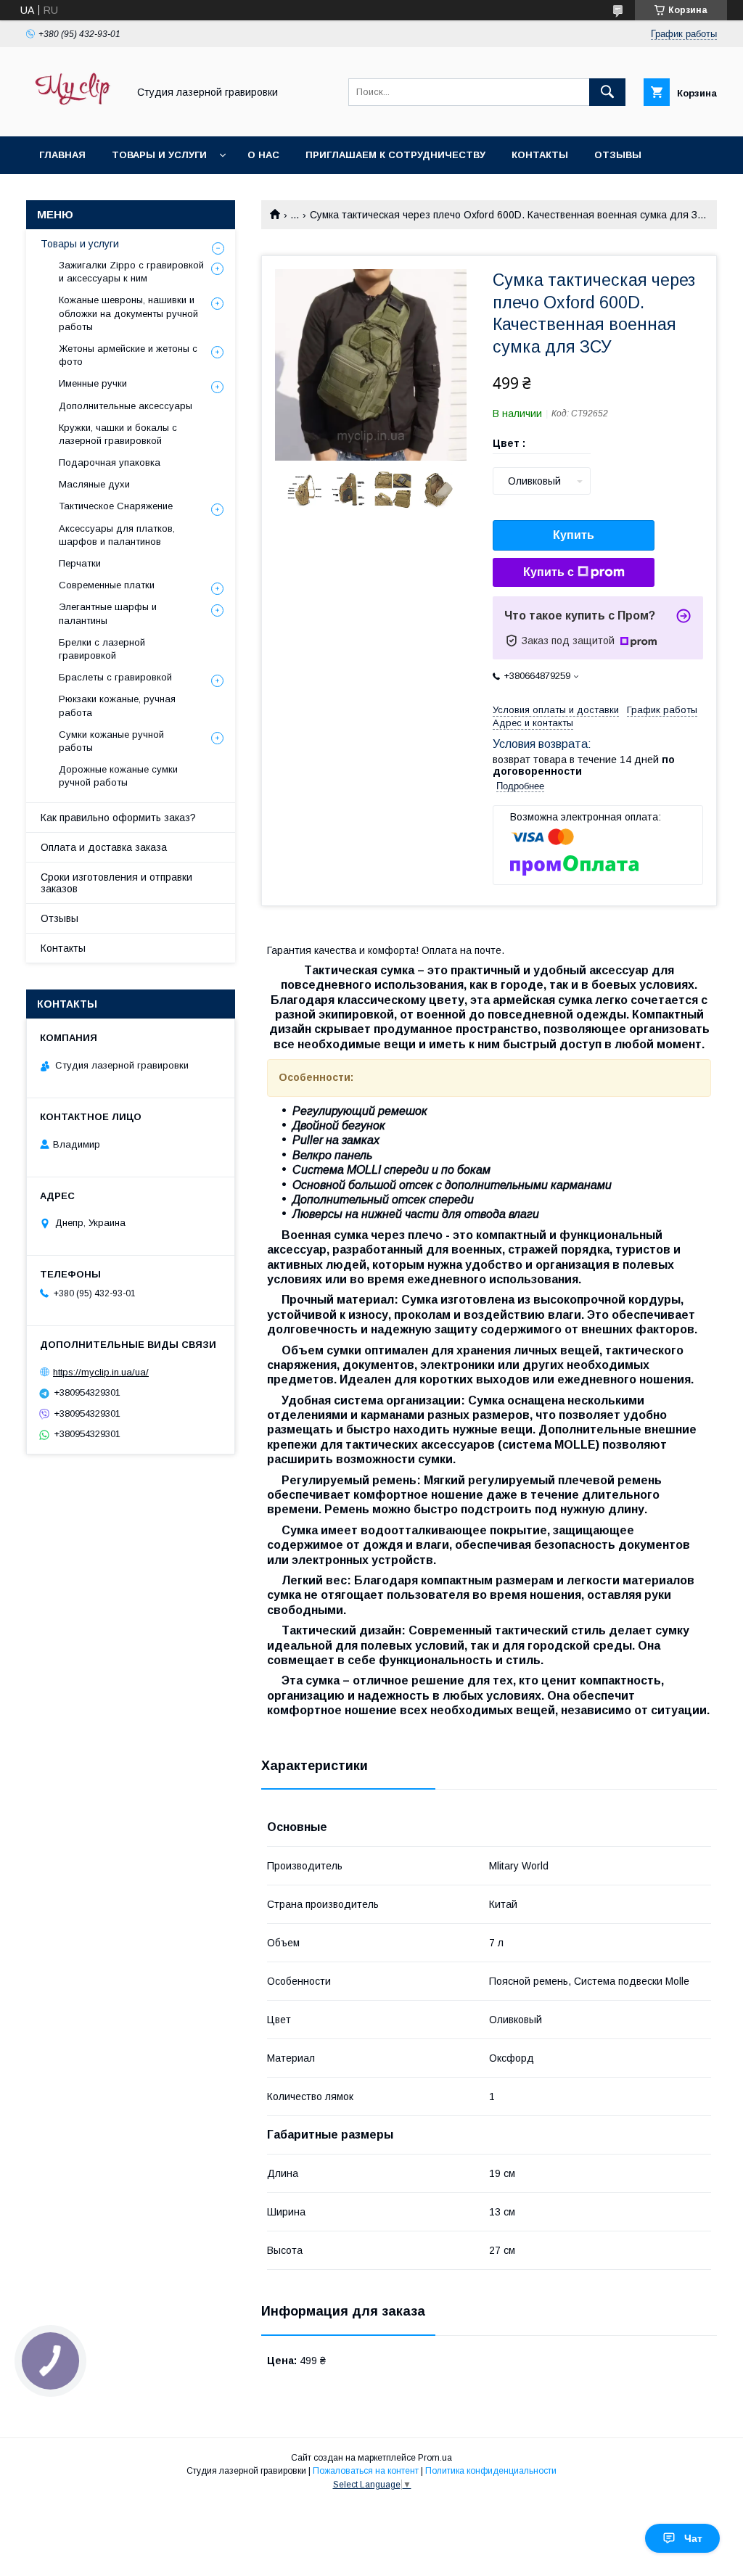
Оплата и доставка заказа (104, 847)
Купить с (549, 572)
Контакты (540, 155)
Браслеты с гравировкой (115, 677)
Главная (62, 155)
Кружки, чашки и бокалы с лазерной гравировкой (118, 434)
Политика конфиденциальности (491, 2471)
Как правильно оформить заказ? (118, 818)
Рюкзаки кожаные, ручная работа (117, 705)
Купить (574, 535)
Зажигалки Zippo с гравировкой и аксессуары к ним (131, 272)
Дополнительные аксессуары (126, 406)
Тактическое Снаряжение (116, 506)
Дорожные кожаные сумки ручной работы (118, 776)
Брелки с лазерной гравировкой (102, 649)
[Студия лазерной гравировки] (73, 118)
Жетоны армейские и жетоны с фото (128, 355)
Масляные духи (94, 484)
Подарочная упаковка (110, 462)
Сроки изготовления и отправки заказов (116, 883)
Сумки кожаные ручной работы (111, 741)
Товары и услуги (159, 155)
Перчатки (80, 563)
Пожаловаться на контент (366, 2471)
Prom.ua (435, 2458)
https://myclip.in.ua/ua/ (101, 1372)
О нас (263, 155)
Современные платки (107, 585)
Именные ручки (93, 383)
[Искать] (607, 92)
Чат (693, 2538)
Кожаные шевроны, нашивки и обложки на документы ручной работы (128, 313)
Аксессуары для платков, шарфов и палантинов (117, 535)
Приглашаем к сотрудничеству (395, 155)
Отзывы (618, 155)
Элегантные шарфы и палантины (108, 613)
